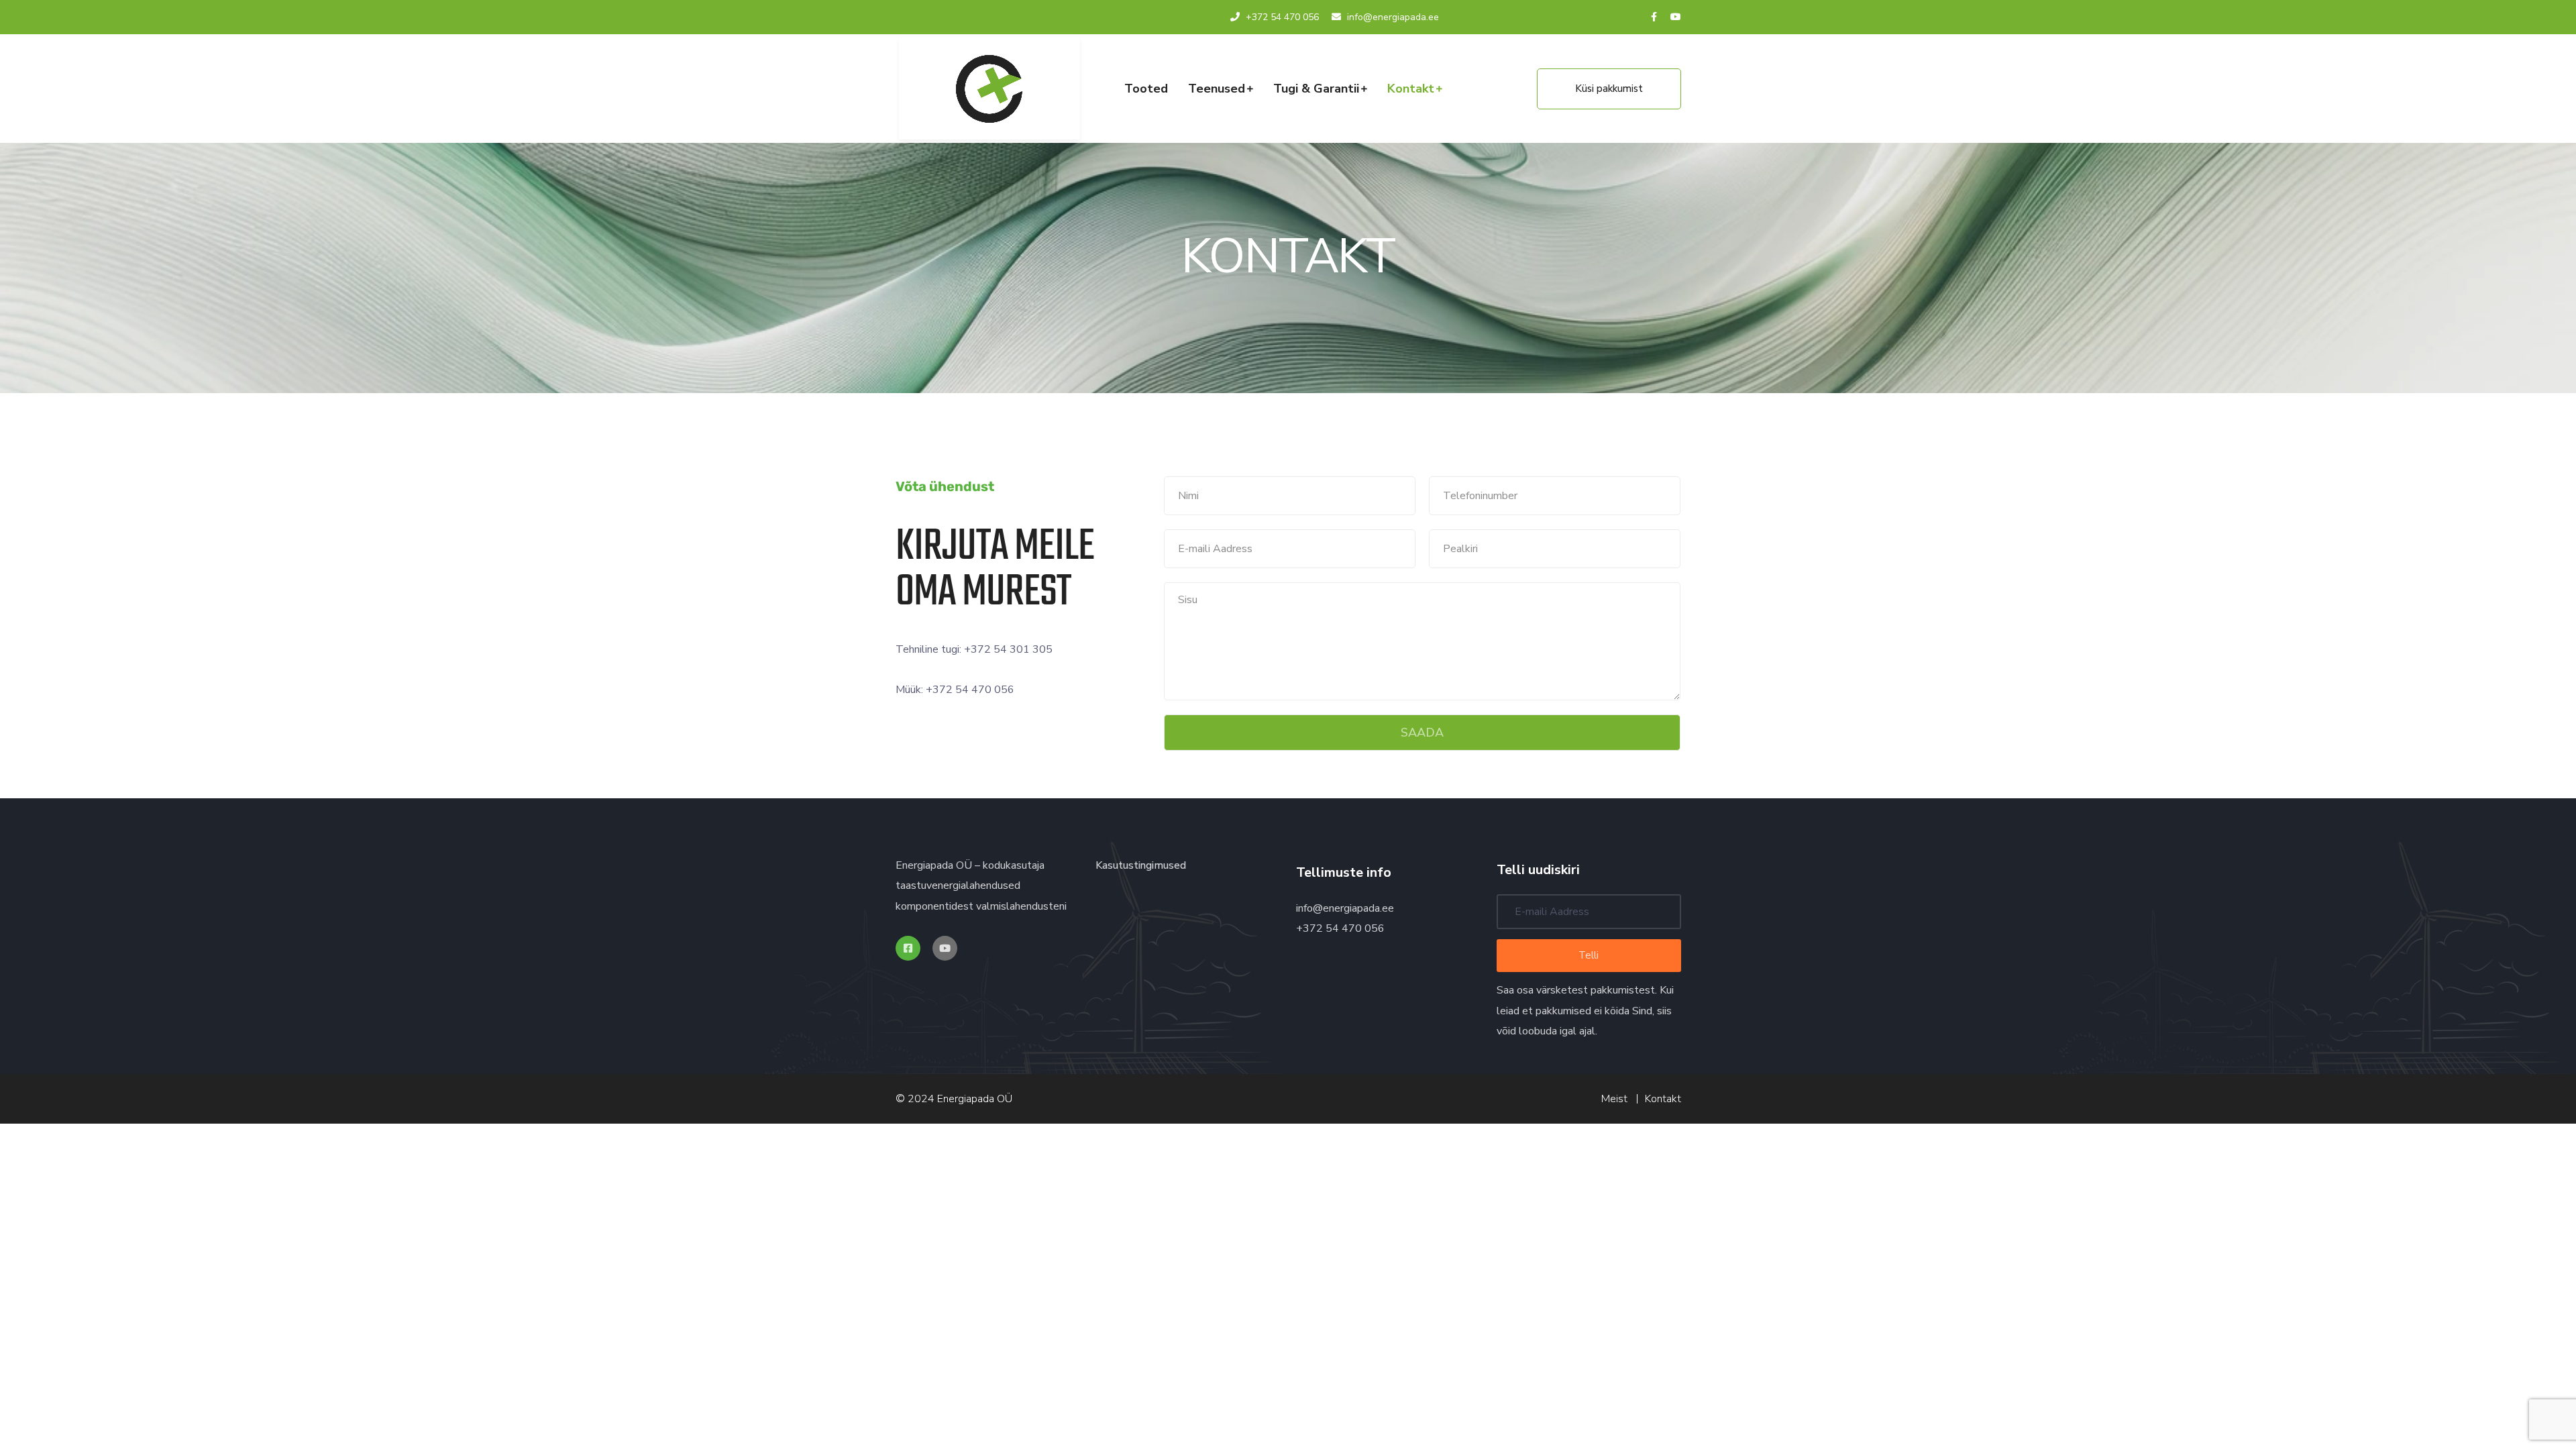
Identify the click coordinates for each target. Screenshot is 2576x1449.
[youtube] (1676, 17)
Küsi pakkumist (1609, 89)
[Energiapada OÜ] (989, 89)
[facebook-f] (1654, 17)
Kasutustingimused (1141, 865)
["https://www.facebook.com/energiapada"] (908, 948)
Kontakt (1411, 89)
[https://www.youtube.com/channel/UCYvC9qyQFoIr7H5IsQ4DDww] (945, 948)
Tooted (1146, 89)
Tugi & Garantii (1316, 89)
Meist (1614, 1099)
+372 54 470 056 (1282, 17)
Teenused (1217, 89)
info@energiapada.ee (1345, 908)
